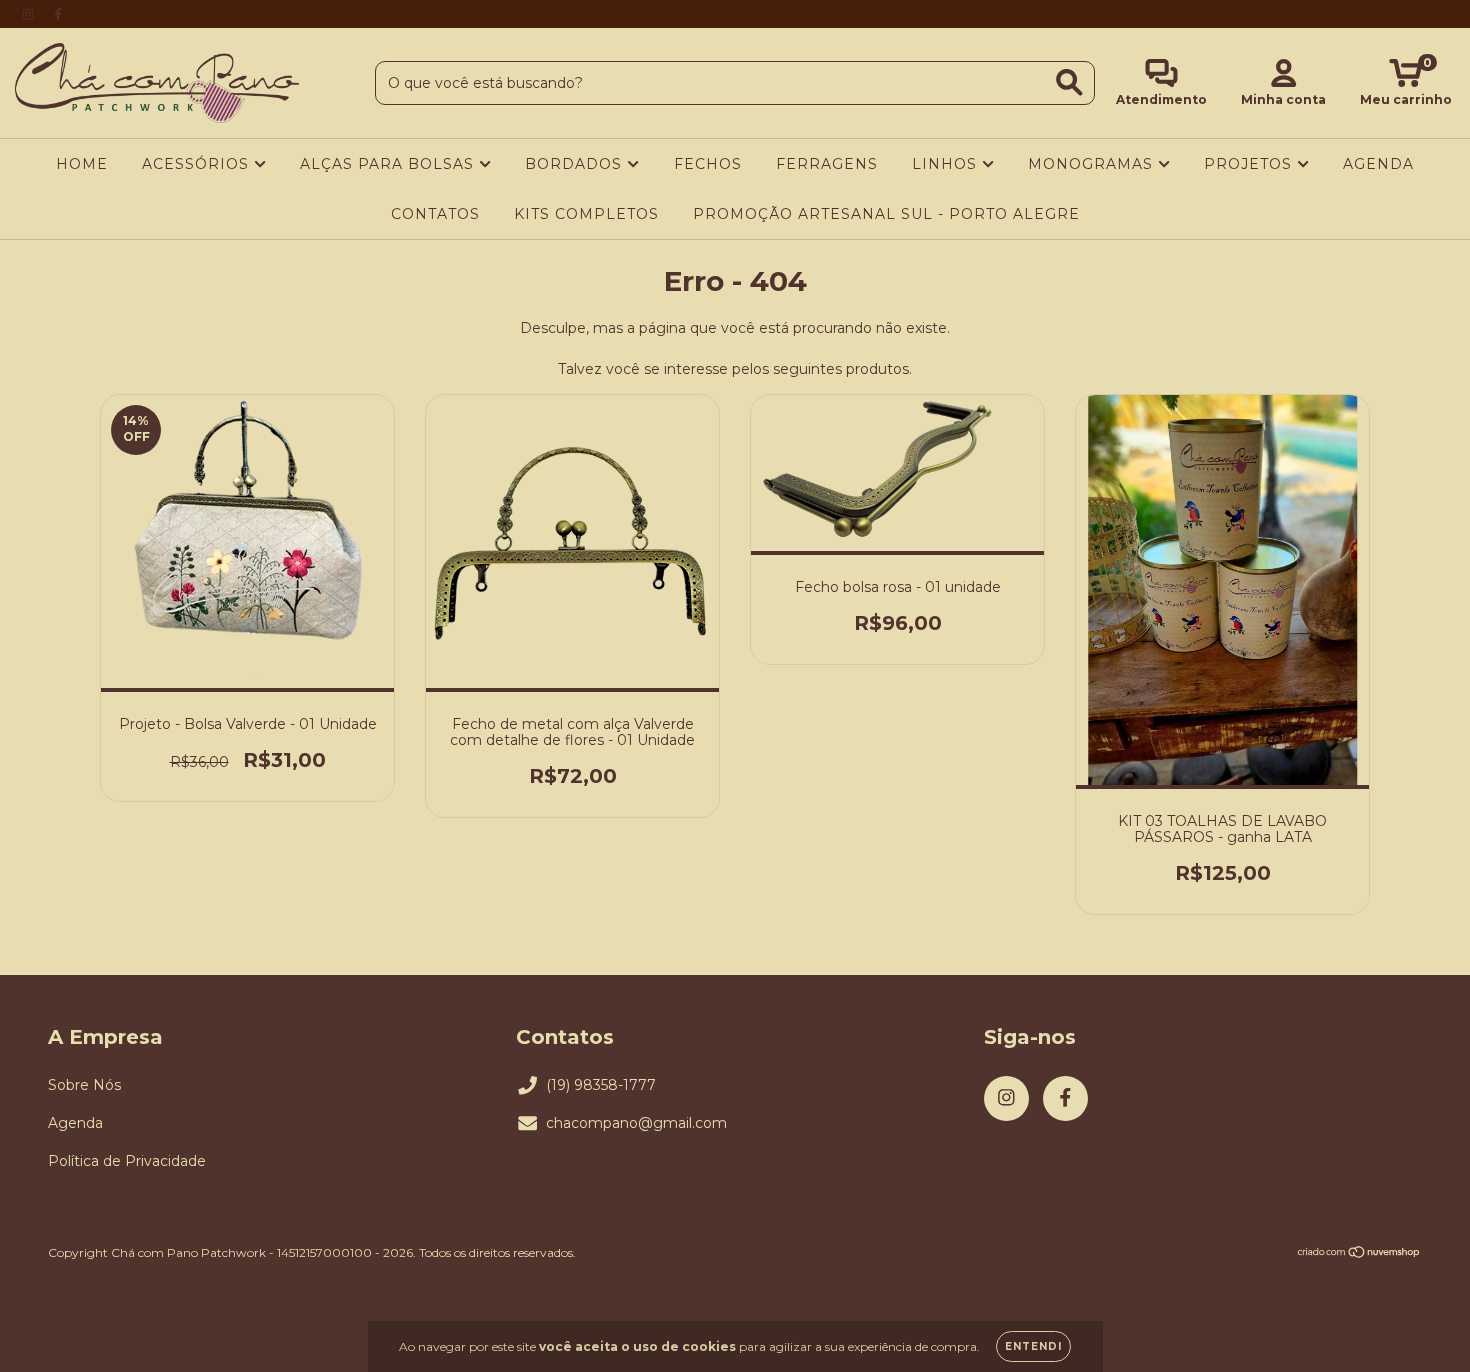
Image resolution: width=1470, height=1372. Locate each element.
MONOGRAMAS (1093, 164)
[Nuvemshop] (1359, 1253)
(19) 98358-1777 (601, 1085)
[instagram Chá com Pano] (30, 14)
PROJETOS (1250, 164)
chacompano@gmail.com (636, 1123)
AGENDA (1378, 164)
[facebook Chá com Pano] (58, 14)
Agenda (75, 1123)
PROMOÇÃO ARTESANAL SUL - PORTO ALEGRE (886, 214)
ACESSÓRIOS (198, 164)
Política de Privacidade (127, 1161)
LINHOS (947, 164)
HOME (82, 164)
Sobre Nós (84, 1085)
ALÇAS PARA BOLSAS (389, 164)
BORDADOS (576, 164)
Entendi (1033, 1346)
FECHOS (708, 164)
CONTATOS (435, 214)
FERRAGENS (827, 164)
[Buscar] (1069, 82)
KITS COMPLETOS (586, 214)
